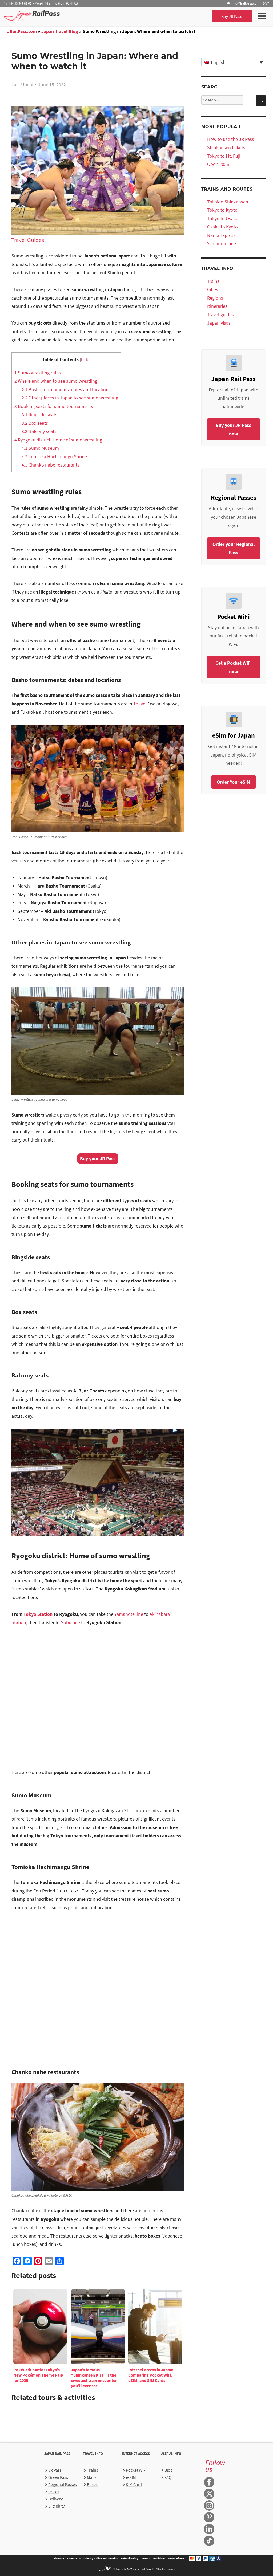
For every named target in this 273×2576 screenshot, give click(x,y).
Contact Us (74, 2558)
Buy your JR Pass (98, 1158)
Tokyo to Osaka (223, 218)
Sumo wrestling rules (38, 373)
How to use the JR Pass (231, 139)
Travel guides (220, 315)
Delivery (55, 2499)
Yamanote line (129, 1614)
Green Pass (58, 2477)
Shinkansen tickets (226, 147)
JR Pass (55, 2470)
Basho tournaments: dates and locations (66, 389)
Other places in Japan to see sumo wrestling (70, 398)
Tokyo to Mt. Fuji (224, 156)
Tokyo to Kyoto (222, 210)
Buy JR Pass (232, 16)
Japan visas (219, 323)
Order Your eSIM (234, 782)
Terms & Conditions (153, 2558)
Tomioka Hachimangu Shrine (54, 457)
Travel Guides (28, 240)
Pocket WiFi (136, 2470)
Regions (215, 298)
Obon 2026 (218, 164)
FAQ (168, 2477)
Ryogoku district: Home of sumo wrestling (58, 440)
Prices (54, 2492)
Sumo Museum (40, 448)
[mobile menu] (262, 16)
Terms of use (176, 2558)
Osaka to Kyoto (222, 227)
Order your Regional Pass (234, 548)
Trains (213, 281)
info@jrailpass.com (246, 3)
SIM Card (134, 2484)
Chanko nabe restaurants (51, 465)
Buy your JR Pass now (233, 429)
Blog (168, 2470)
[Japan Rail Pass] (32, 16)
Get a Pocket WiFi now (234, 667)
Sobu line (70, 1622)
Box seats (35, 423)
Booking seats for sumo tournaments (54, 406)
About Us (59, 2558)
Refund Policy (129, 2558)
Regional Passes (63, 2484)
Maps (92, 2477)
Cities (213, 289)
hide (85, 359)
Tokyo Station (38, 1614)
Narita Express (221, 235)
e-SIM (131, 2477)
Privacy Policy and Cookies (101, 2558)
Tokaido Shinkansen (228, 202)
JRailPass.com (22, 31)
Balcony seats (39, 431)
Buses (92, 2484)
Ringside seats (39, 414)
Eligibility (56, 2506)
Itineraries (217, 306)
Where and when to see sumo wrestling (56, 381)
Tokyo (139, 704)
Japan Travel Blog (60, 31)
